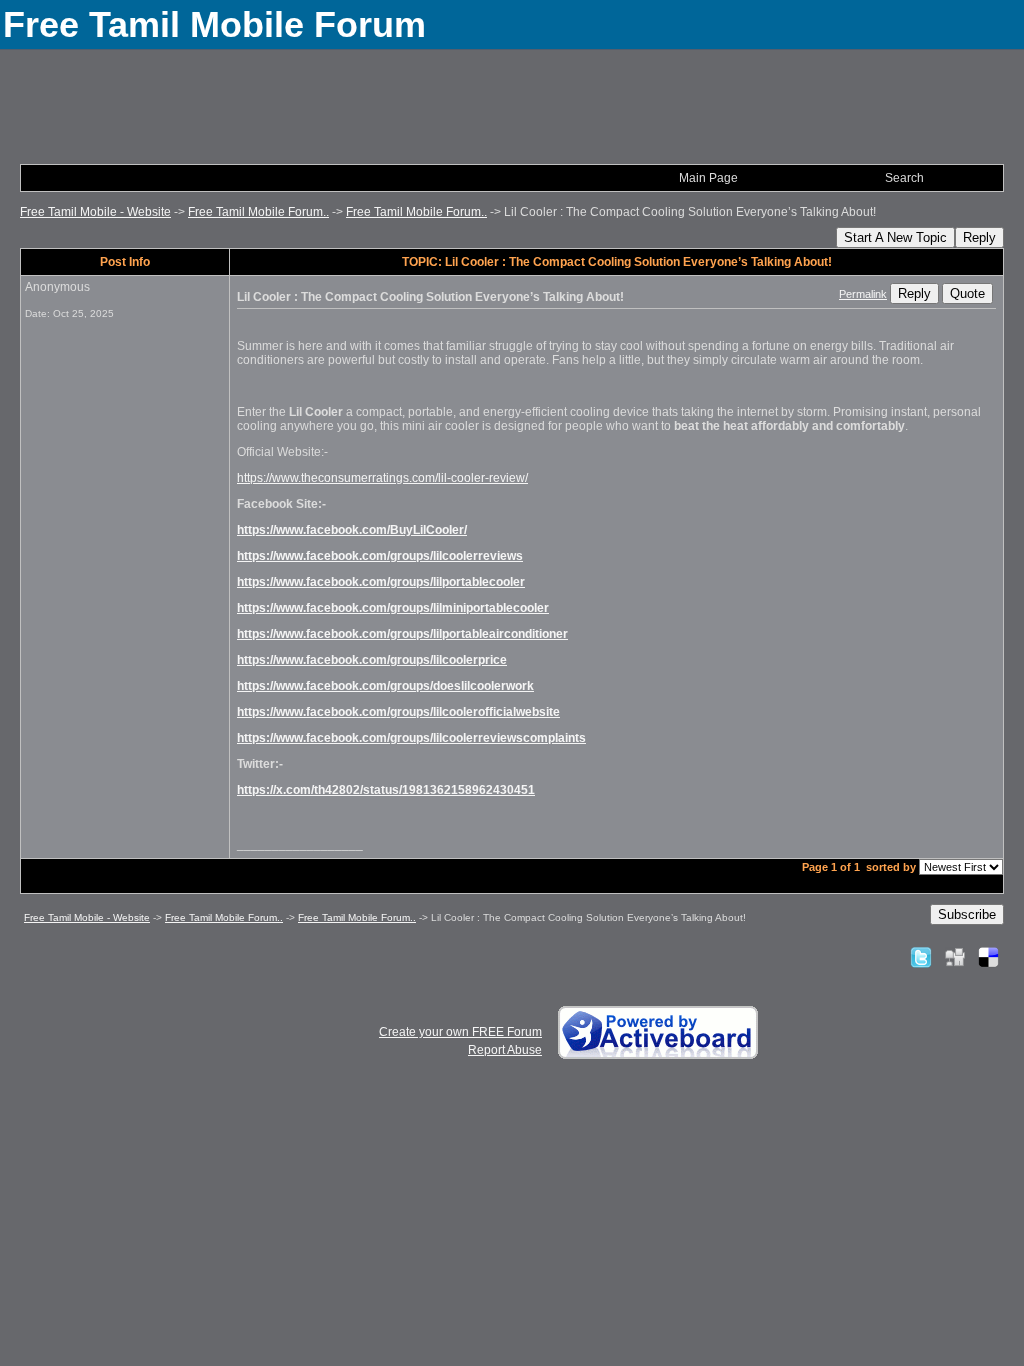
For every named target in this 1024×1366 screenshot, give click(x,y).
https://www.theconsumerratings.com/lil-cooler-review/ (382, 478)
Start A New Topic (895, 237)
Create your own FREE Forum (460, 1032)
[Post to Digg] (955, 957)
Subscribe (967, 914)
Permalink (863, 294)
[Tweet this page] (921, 957)
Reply (979, 237)
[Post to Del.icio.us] (988, 957)
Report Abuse (505, 1050)
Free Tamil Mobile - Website (95, 212)
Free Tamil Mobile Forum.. (258, 212)
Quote (967, 293)
